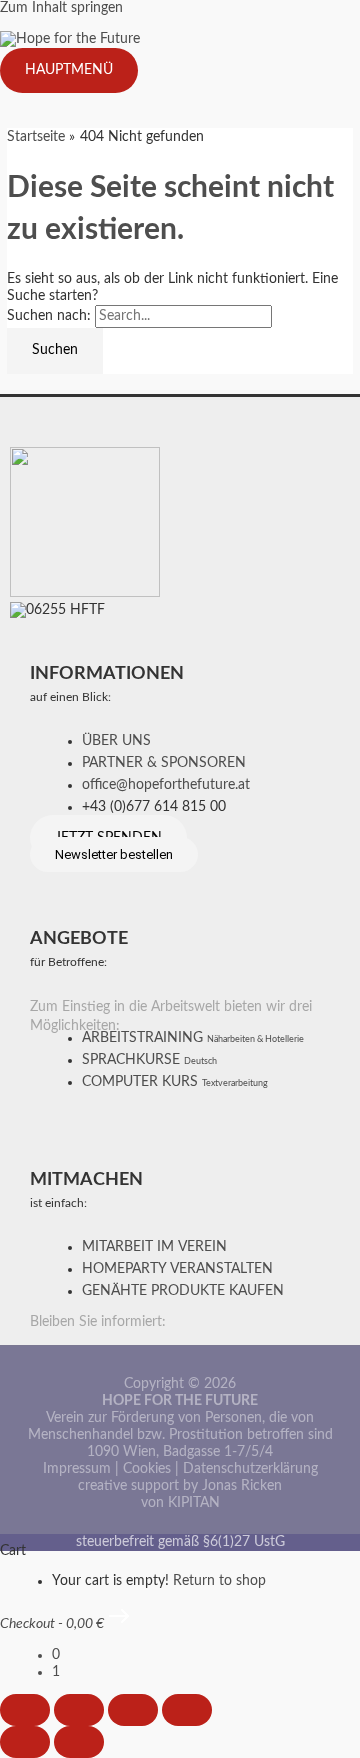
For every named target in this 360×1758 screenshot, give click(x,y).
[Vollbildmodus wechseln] (79, 1710)
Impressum (77, 1469)
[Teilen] (133, 1710)
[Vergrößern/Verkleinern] (25, 1710)
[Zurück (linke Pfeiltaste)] (25, 1742)
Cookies (147, 1469)
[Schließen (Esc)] (187, 1710)
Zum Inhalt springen (61, 8)
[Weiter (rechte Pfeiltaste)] (79, 1742)
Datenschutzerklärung (250, 1469)
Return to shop (219, 1581)
